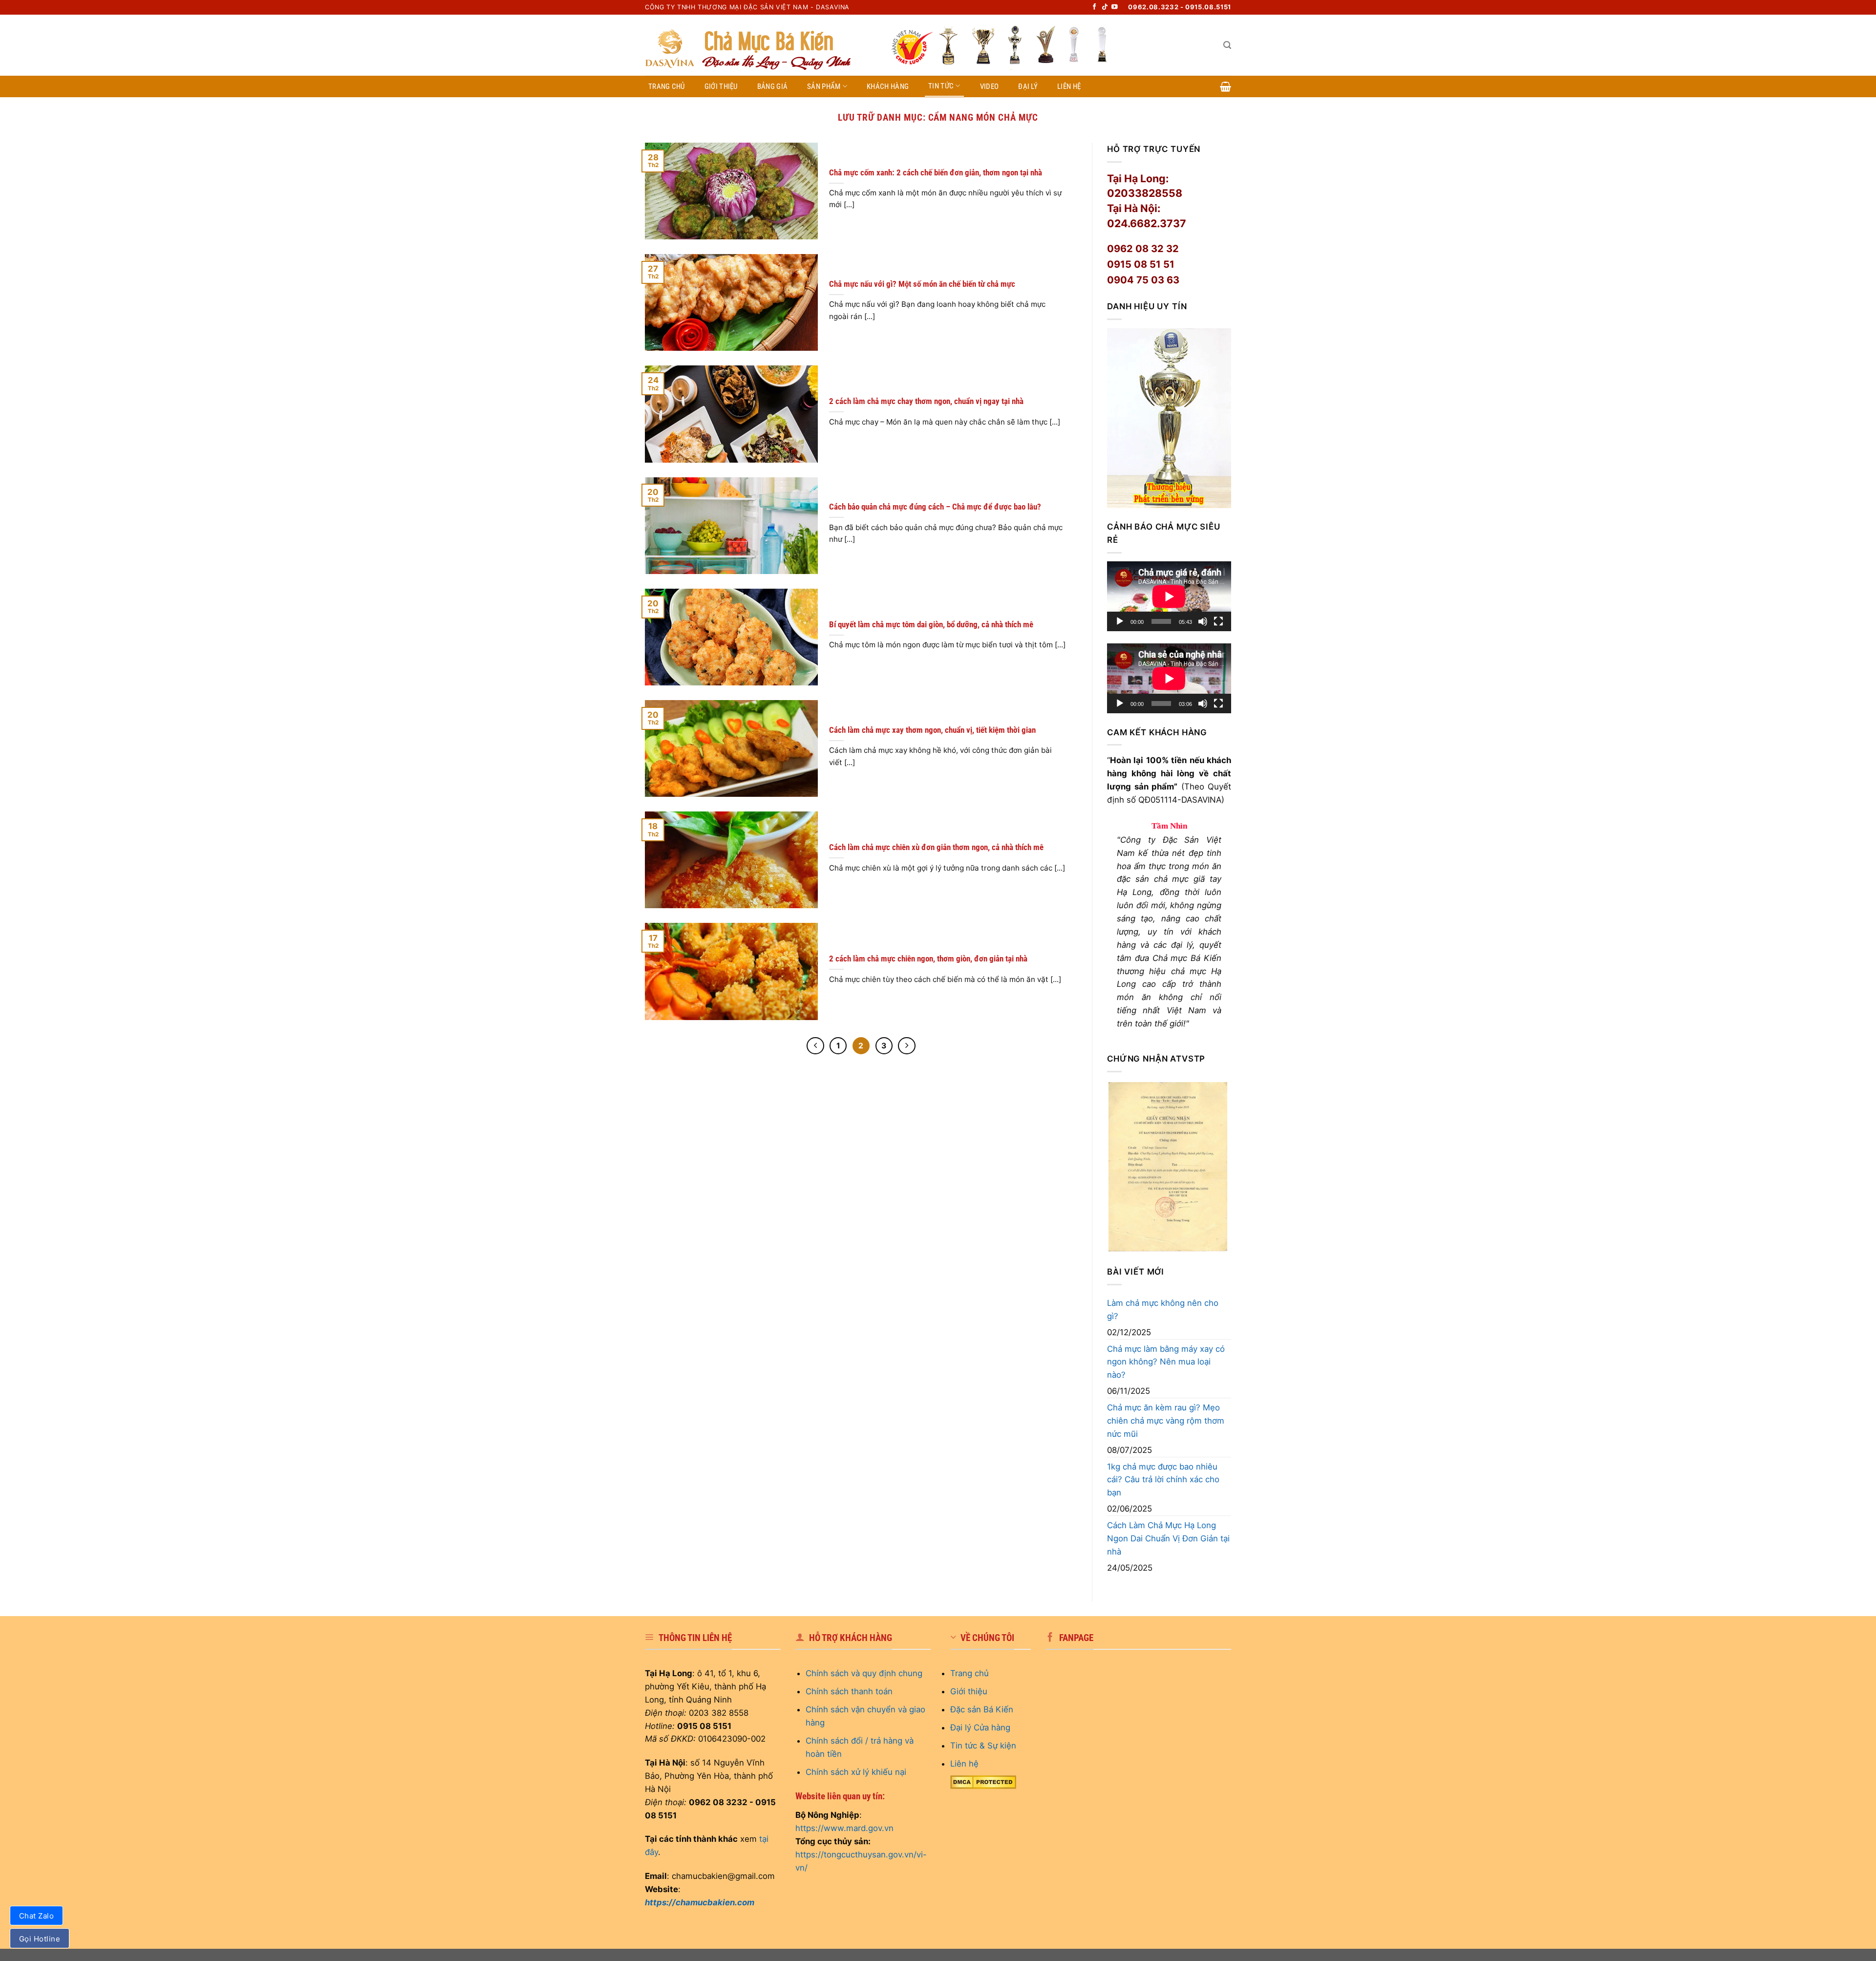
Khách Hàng (888, 86)
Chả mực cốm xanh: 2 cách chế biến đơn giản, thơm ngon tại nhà (936, 172)
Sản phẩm (824, 86)
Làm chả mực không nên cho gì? (1163, 1310)
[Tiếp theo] (906, 1046)
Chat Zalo (36, 1916)
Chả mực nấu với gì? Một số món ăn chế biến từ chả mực (922, 284)
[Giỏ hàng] (1226, 86)
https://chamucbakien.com (700, 1902)
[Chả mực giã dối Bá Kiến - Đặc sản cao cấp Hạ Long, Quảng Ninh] (760, 45)
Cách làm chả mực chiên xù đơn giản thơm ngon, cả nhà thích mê (936, 847)
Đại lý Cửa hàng (980, 1727)
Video (990, 86)
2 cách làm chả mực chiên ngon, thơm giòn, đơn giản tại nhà (928, 959)
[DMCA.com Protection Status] (983, 1782)
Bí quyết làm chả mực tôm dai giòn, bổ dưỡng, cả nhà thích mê (931, 624)
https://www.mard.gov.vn (844, 1828)
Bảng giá (772, 86)
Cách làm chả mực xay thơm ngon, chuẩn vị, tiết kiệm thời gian (932, 730)
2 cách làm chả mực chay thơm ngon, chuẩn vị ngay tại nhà (926, 401)
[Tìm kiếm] (1227, 45)
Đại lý (1028, 86)
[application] (1169, 596)
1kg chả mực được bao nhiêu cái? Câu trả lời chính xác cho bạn (1163, 1480)
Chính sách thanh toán (849, 1691)
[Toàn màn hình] (1218, 621)
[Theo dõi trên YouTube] (1115, 7)
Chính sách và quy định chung (864, 1673)
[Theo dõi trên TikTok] (1105, 7)
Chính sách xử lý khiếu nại (856, 1772)
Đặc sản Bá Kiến (982, 1709)
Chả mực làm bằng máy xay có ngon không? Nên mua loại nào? (1166, 1362)
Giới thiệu (721, 86)
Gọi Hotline (40, 1939)
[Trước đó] (815, 1046)
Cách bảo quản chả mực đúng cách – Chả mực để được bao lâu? (935, 507)
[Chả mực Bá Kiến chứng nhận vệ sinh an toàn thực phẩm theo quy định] (1168, 1166)
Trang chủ (667, 86)
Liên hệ (1069, 86)
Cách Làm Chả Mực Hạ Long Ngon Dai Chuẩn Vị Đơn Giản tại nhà (1168, 1538)
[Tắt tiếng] (1203, 621)
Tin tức (941, 86)
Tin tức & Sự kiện (983, 1746)
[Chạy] (1120, 621)
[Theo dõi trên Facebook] (1095, 7)
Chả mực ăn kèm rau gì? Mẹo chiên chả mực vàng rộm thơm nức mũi (1166, 1421)
